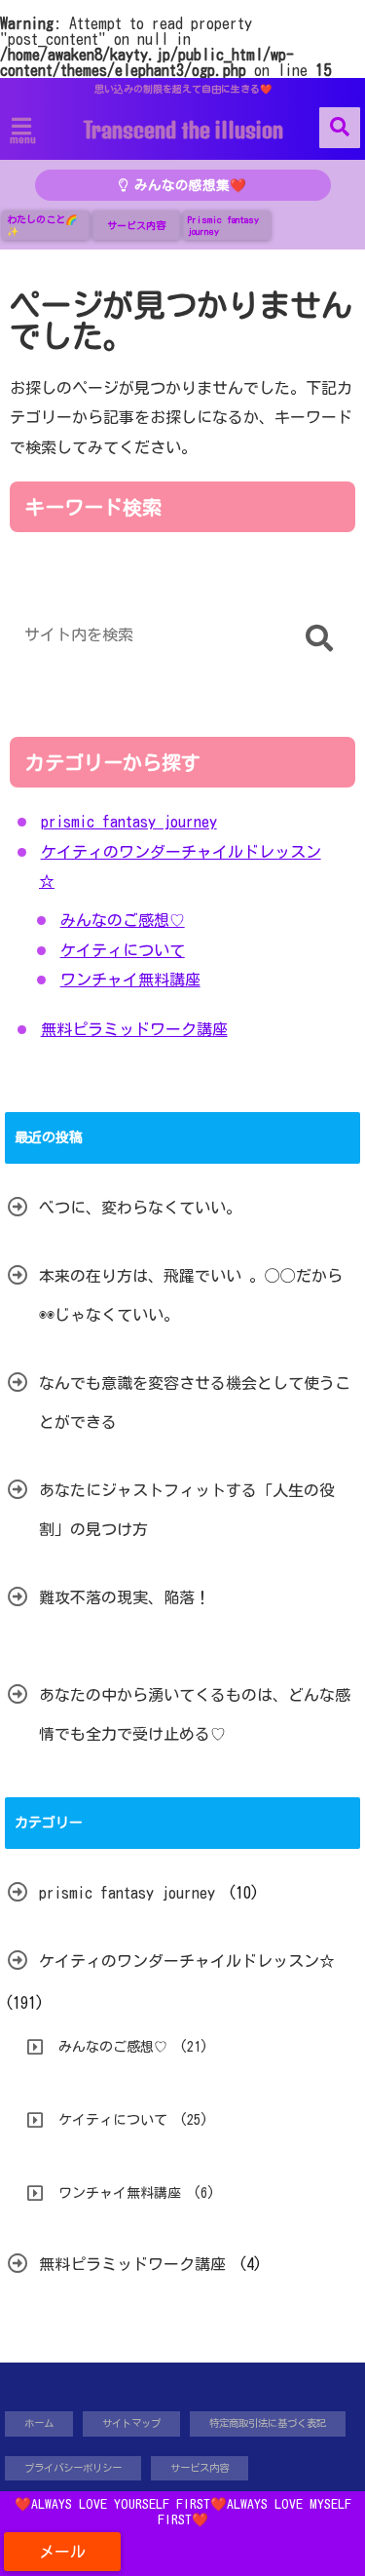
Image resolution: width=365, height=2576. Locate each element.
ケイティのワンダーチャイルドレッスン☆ (187, 1961)
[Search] (319, 639)
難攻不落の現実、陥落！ (125, 1597)
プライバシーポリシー (73, 2468)
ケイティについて (123, 950)
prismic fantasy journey (129, 822)
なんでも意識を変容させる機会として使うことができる (195, 1403)
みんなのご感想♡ (123, 920)
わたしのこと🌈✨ (42, 225)
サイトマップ (131, 2423)
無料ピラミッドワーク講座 (134, 1029)
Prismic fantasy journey (223, 225)
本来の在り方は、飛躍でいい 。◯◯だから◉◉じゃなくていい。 (191, 1295)
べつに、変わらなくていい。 (140, 1208)
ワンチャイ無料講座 (130, 980)
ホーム (39, 2423)
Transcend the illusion (183, 130)
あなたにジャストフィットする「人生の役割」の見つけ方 (187, 1510)
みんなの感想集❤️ (187, 185)
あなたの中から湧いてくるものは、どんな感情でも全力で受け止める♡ (195, 1714)
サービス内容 (136, 225)
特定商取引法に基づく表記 (268, 2423)
